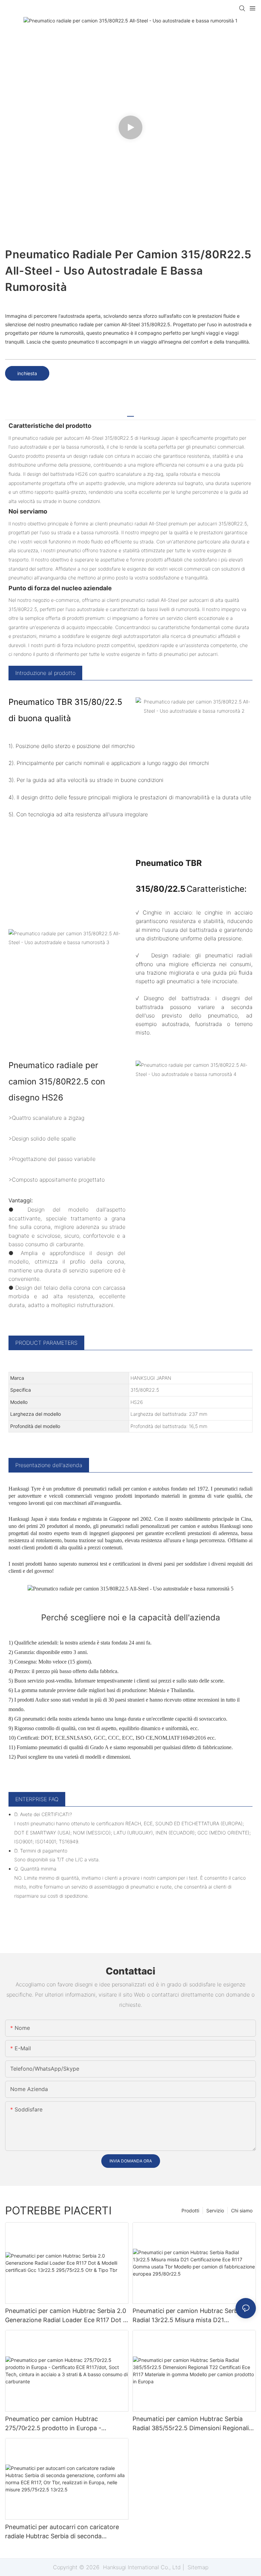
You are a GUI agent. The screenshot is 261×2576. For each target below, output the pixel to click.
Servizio (215, 2211)
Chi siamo (242, 2211)
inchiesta (27, 373)
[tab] (130, 414)
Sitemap (197, 2567)
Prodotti (190, 2211)
